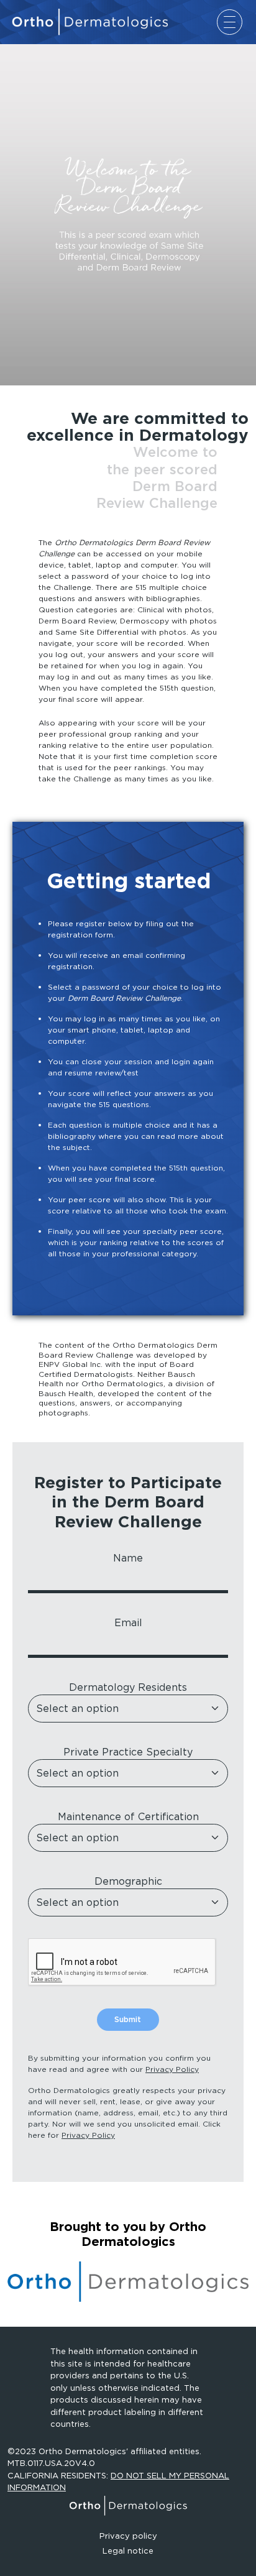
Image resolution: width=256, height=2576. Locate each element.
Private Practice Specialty (128, 1752)
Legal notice (128, 2551)
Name (128, 1558)
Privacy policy (128, 2536)
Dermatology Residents (128, 1687)
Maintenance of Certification (128, 1816)
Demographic (128, 1881)
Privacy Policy (172, 2069)
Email (128, 1622)
